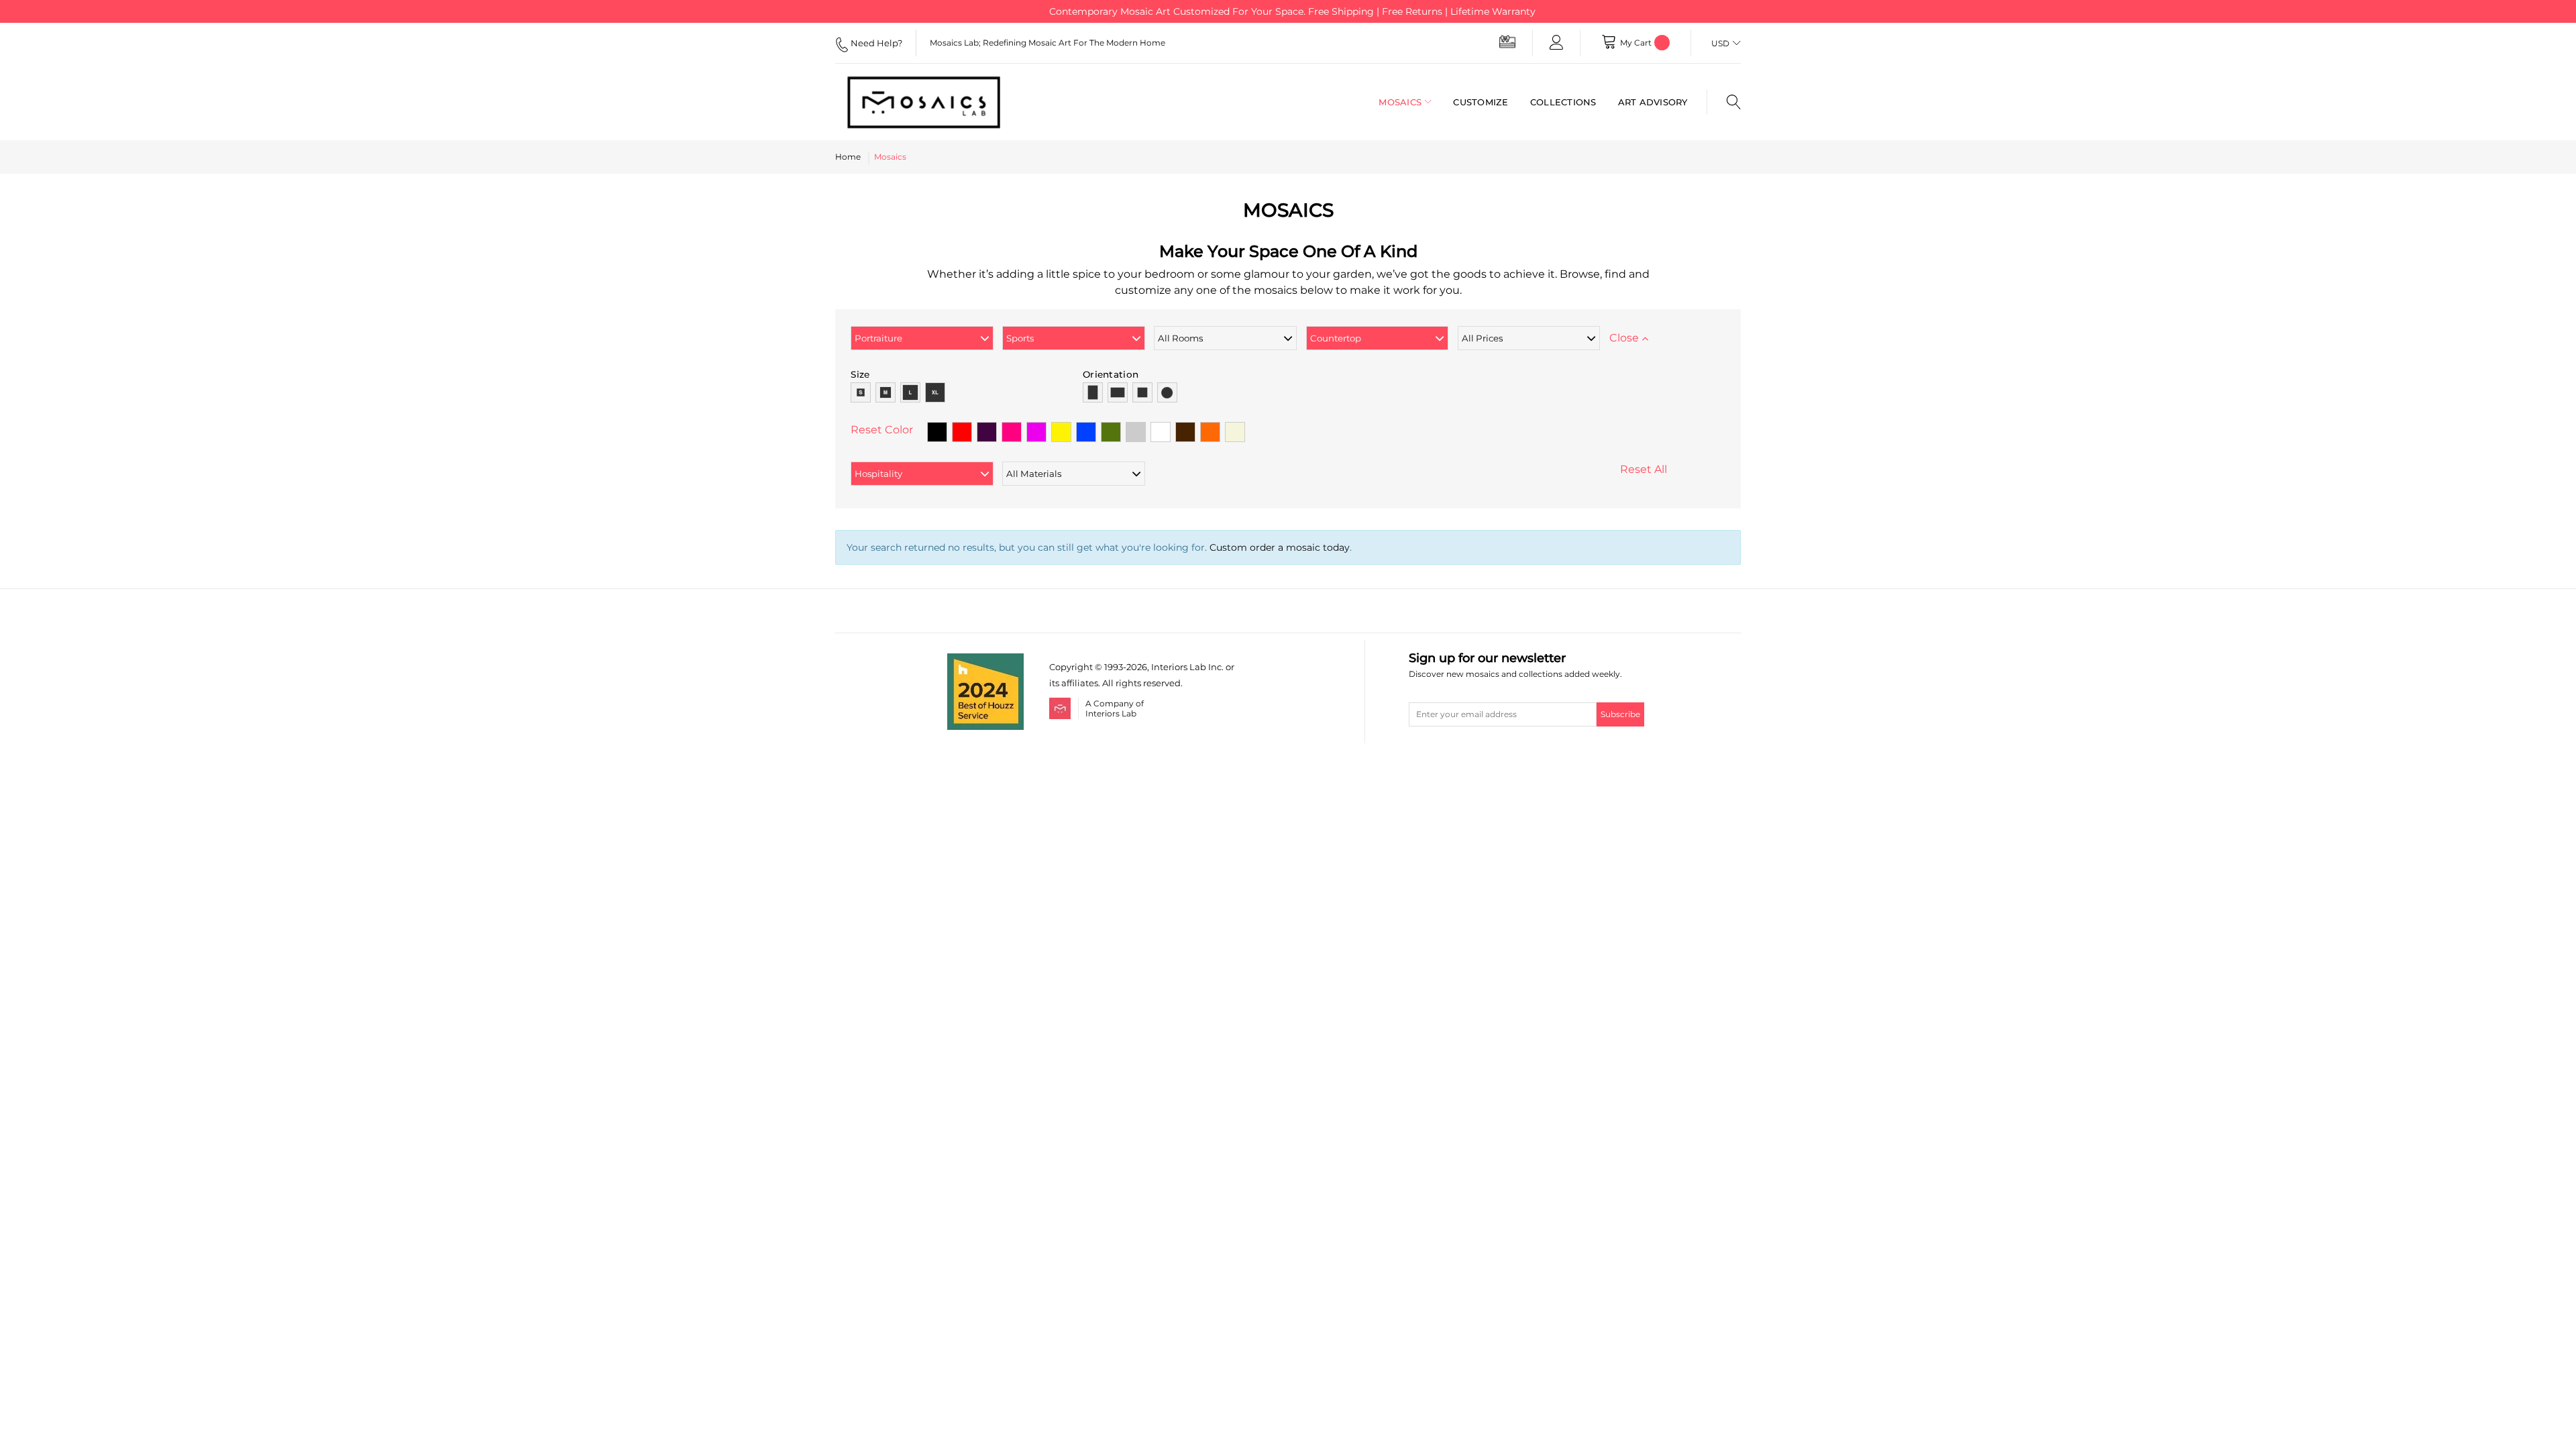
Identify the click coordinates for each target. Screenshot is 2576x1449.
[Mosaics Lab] (935, 102)
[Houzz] (985, 661)
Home (848, 157)
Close (1625, 338)
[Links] (1556, 43)
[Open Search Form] (1724, 102)
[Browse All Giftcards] (1507, 41)
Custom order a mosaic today (1280, 547)
